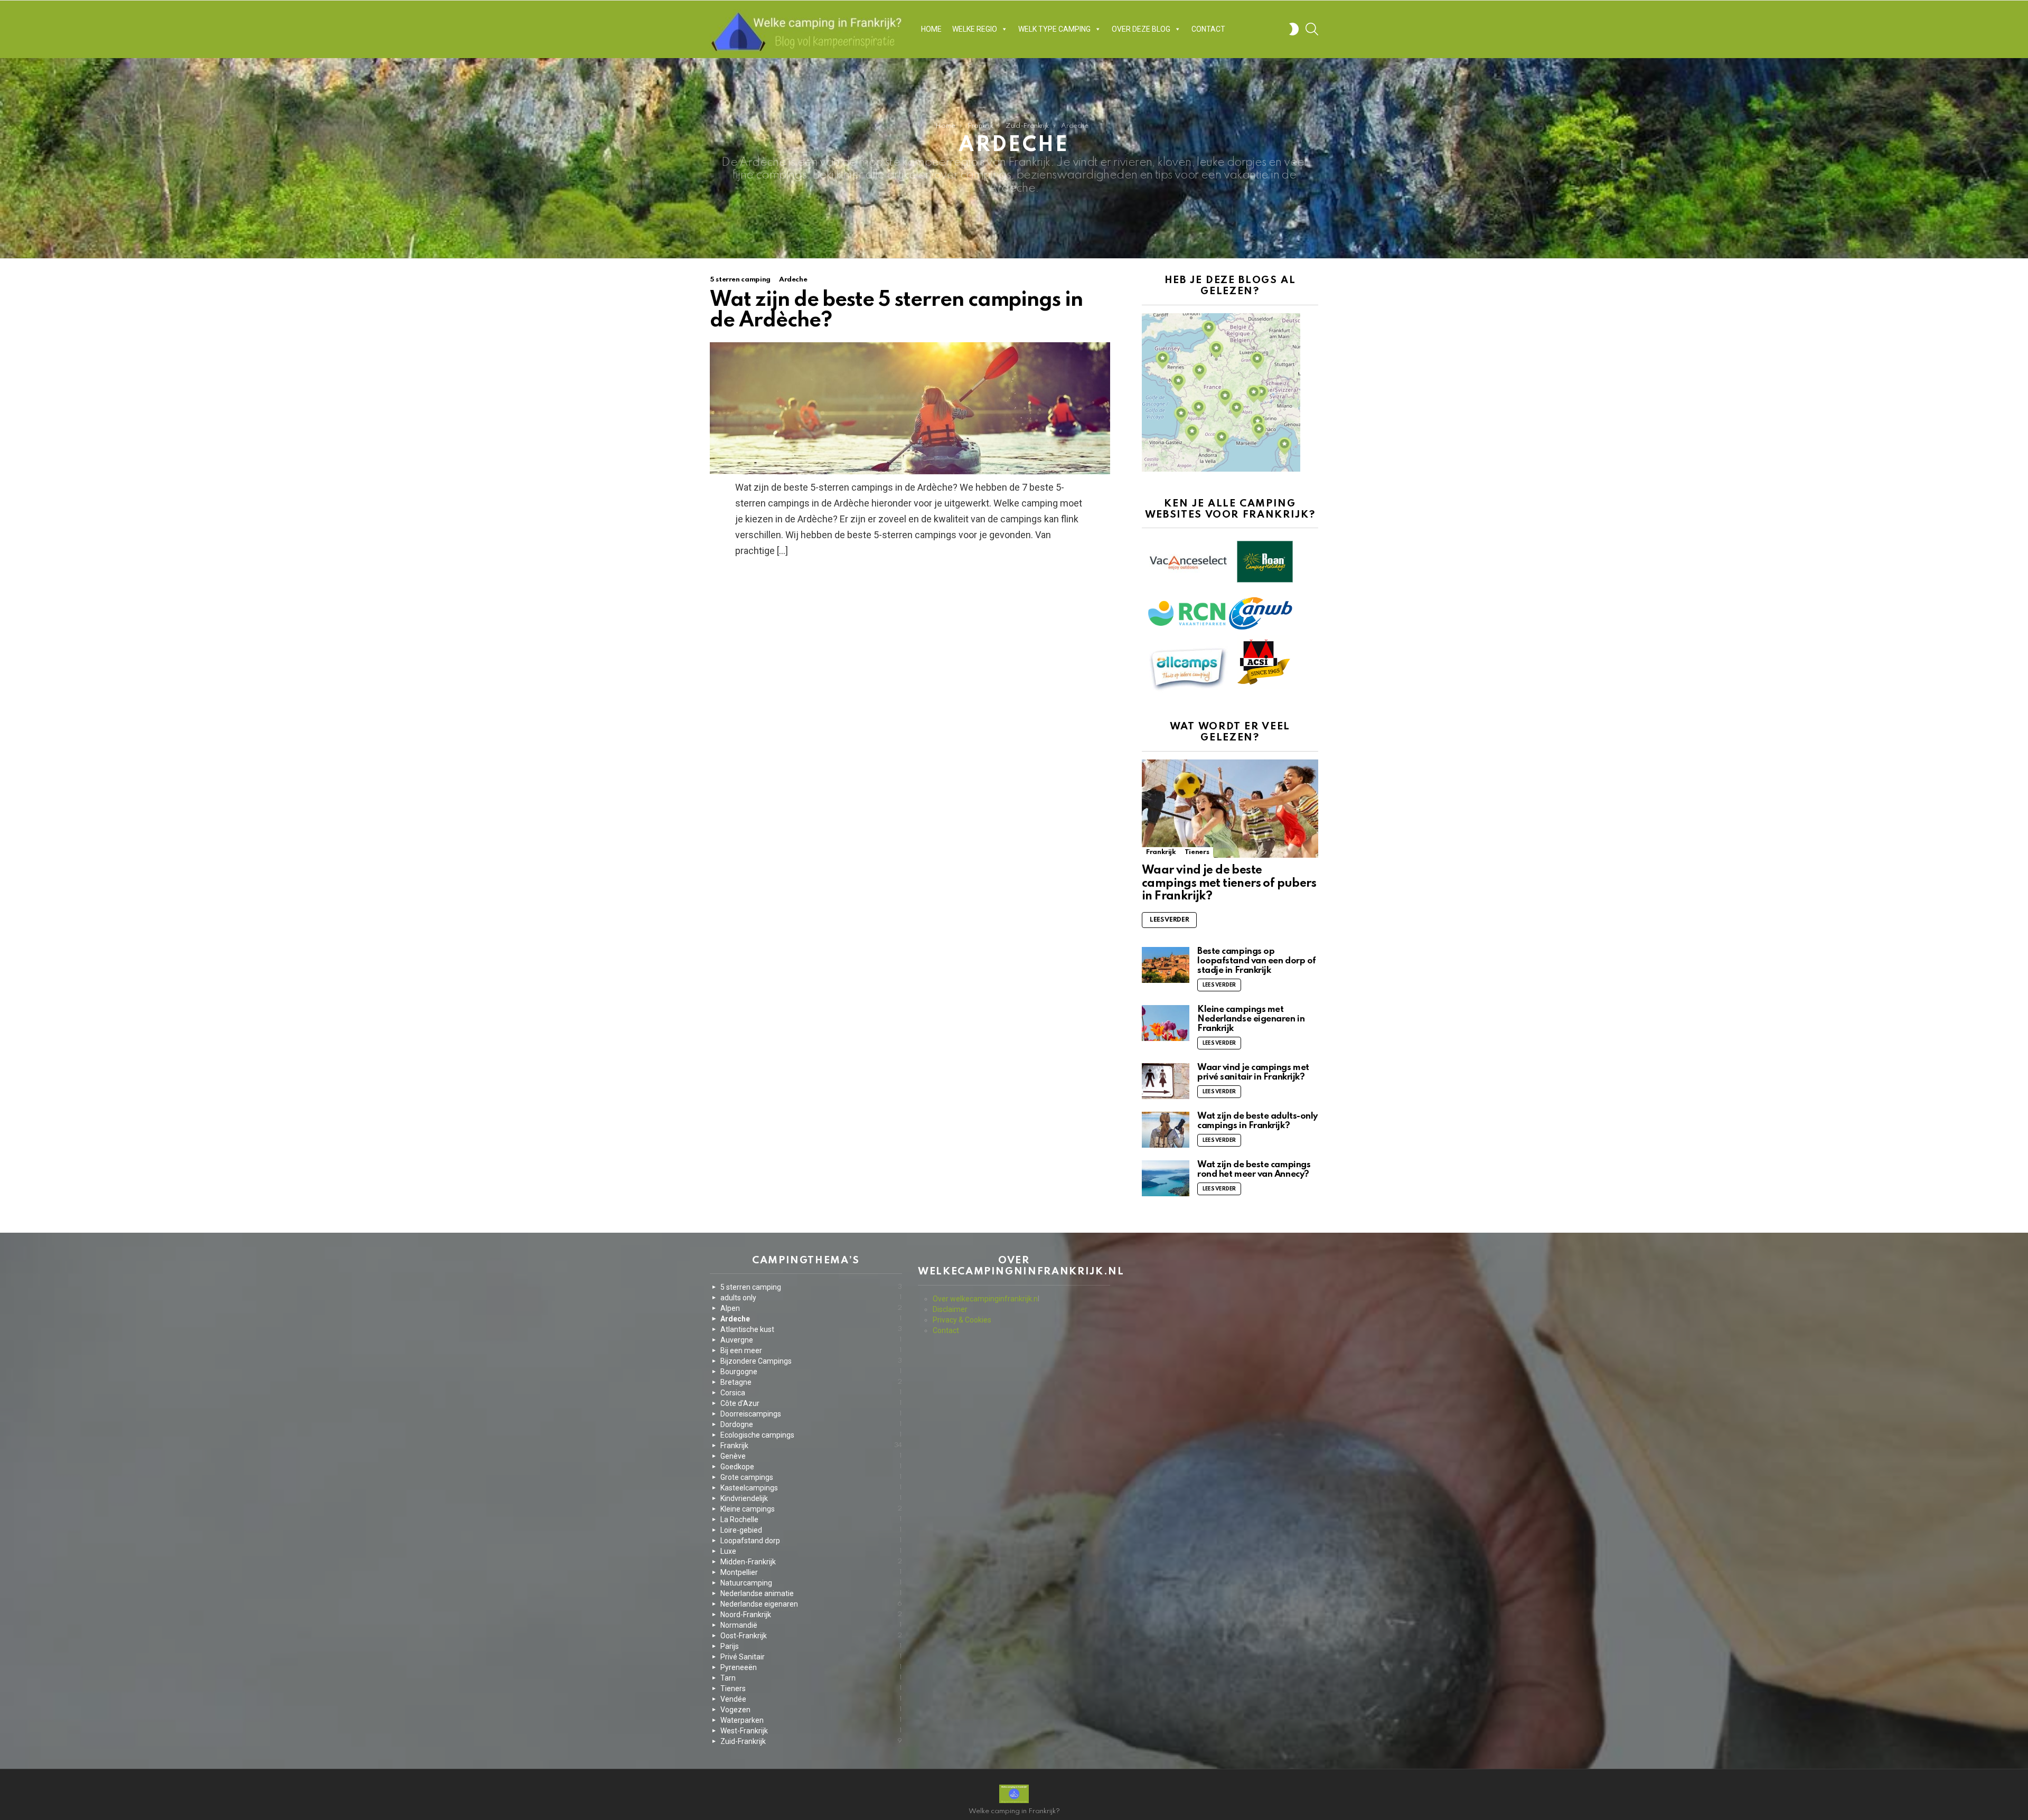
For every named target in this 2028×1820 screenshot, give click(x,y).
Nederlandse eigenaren (811, 1604)
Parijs (811, 1646)
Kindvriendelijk (811, 1498)
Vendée (811, 1699)
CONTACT (1208, 29)
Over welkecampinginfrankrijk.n (985, 1299)
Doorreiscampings (811, 1414)
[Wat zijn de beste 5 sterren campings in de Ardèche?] (910, 408)
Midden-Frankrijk (811, 1562)
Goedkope (811, 1467)
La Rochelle (811, 1519)
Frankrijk (1161, 852)
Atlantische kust (811, 1329)
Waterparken (811, 1720)
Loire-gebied (811, 1530)
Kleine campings (811, 1509)
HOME (931, 29)
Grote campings (811, 1477)
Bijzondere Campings (811, 1361)
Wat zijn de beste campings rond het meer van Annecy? (1254, 1170)
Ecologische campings (811, 1435)
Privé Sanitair (811, 1657)
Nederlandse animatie (811, 1593)
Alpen (811, 1308)
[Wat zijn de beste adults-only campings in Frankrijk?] (1166, 1130)
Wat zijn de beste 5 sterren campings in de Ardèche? (896, 311)
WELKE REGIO (975, 29)
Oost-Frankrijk (811, 1636)
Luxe (811, 1551)
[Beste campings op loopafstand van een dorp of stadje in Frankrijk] (1166, 965)
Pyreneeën (811, 1667)
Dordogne (811, 1424)
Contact (946, 1330)
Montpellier (811, 1572)
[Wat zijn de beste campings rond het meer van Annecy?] (1166, 1178)
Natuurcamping (811, 1583)
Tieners (1197, 852)
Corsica (811, 1393)
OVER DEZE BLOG (1141, 29)
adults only (811, 1298)
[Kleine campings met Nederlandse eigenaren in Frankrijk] (1166, 1023)
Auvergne (811, 1340)
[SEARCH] (1312, 29)
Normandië (811, 1625)
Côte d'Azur (811, 1403)
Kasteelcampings (811, 1488)
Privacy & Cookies (962, 1320)
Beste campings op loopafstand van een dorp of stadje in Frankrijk (1257, 961)
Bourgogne (811, 1372)
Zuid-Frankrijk (811, 1741)
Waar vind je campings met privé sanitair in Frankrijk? (1253, 1072)
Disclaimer (950, 1309)
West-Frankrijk (811, 1731)
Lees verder (1169, 920)
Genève (811, 1456)
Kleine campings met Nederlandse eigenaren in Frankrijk (1251, 1019)
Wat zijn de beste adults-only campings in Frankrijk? (1257, 1121)
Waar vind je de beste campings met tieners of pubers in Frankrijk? (1229, 883)
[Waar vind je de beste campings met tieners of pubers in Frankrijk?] (1230, 809)
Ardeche (793, 280)
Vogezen (811, 1710)
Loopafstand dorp (811, 1541)
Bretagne (811, 1382)
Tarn (811, 1678)
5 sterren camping (740, 280)
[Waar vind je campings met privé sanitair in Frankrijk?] (1166, 1081)
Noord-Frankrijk (811, 1615)
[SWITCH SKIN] (1294, 29)
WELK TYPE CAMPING (1054, 29)
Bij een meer (811, 1350)
